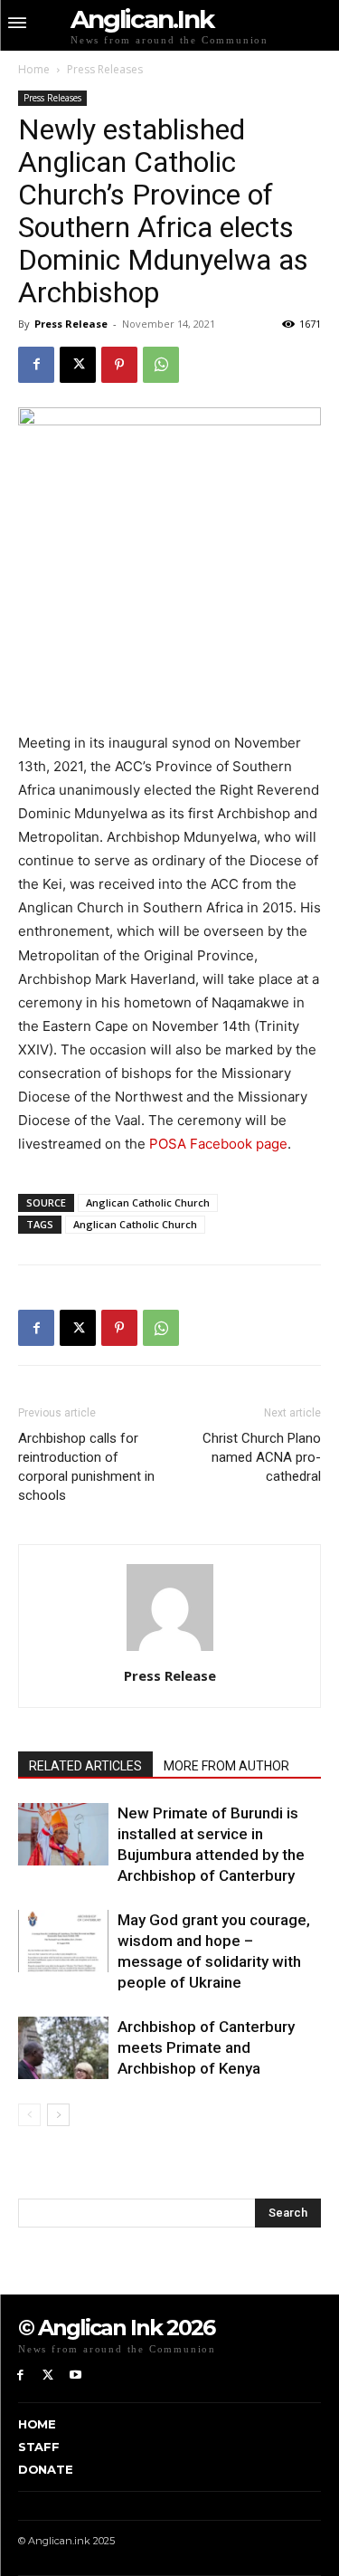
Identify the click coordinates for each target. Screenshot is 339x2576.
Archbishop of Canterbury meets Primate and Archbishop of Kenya (206, 2047)
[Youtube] (76, 2376)
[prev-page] (29, 2115)
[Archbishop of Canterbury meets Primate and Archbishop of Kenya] (63, 2048)
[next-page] (58, 2115)
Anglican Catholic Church (148, 1202)
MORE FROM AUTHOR (226, 1766)
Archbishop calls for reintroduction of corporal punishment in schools (86, 1467)
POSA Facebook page (218, 1144)
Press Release (71, 324)
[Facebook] (36, 365)
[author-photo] (170, 1651)
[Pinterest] (119, 365)
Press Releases (105, 69)
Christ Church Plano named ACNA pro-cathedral (262, 1457)
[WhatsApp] (161, 365)
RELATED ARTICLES (85, 1766)
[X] (78, 365)
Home (34, 69)
